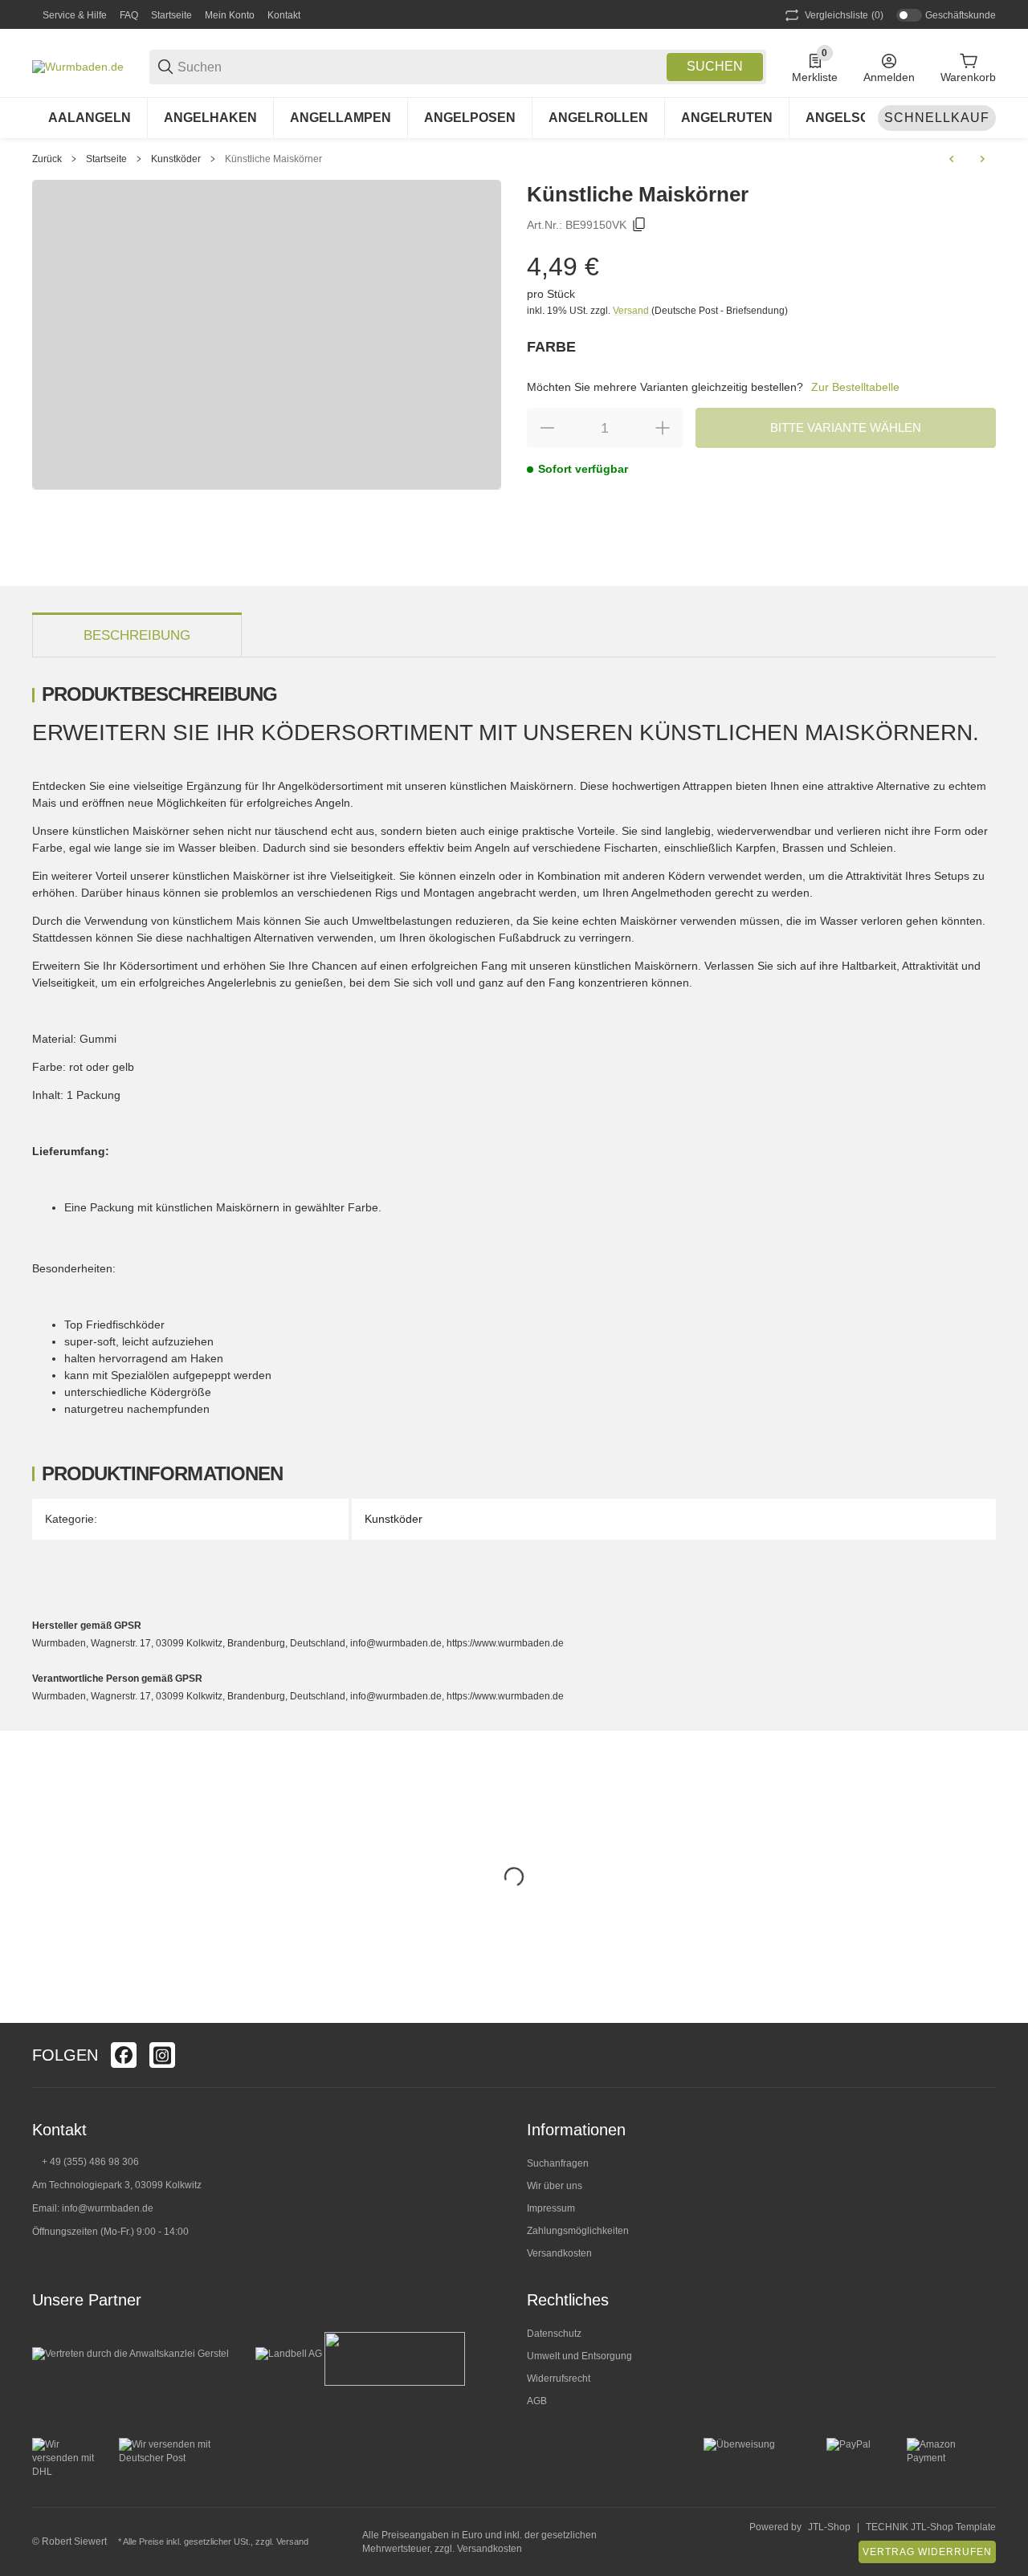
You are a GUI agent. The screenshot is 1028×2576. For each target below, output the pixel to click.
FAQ (129, 15)
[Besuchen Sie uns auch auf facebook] (124, 2055)
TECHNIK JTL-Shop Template (931, 2527)
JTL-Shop (829, 2527)
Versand (632, 311)
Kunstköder (176, 159)
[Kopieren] (639, 225)
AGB (537, 2401)
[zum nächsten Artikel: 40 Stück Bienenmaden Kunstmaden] (982, 159)
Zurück (47, 159)
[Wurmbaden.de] (78, 66)
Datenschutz (554, 2334)
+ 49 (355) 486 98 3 (85, 2162)
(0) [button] (844, 15)
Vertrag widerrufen (927, 2552)
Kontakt (284, 15)
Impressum (551, 2208)
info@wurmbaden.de (108, 2208)
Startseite (171, 15)
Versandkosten (559, 2253)
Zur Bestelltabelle (855, 387)
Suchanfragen (558, 2163)
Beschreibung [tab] (137, 635)
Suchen (715, 66)
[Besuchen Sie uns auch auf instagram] (162, 2055)
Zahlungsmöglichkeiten (578, 2231)
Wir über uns (555, 2186)
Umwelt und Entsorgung (579, 2356)
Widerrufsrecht (559, 2379)
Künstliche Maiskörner (273, 159)
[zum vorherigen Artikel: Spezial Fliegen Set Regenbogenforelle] (952, 159)
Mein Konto (230, 15)
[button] (983, 2055)
